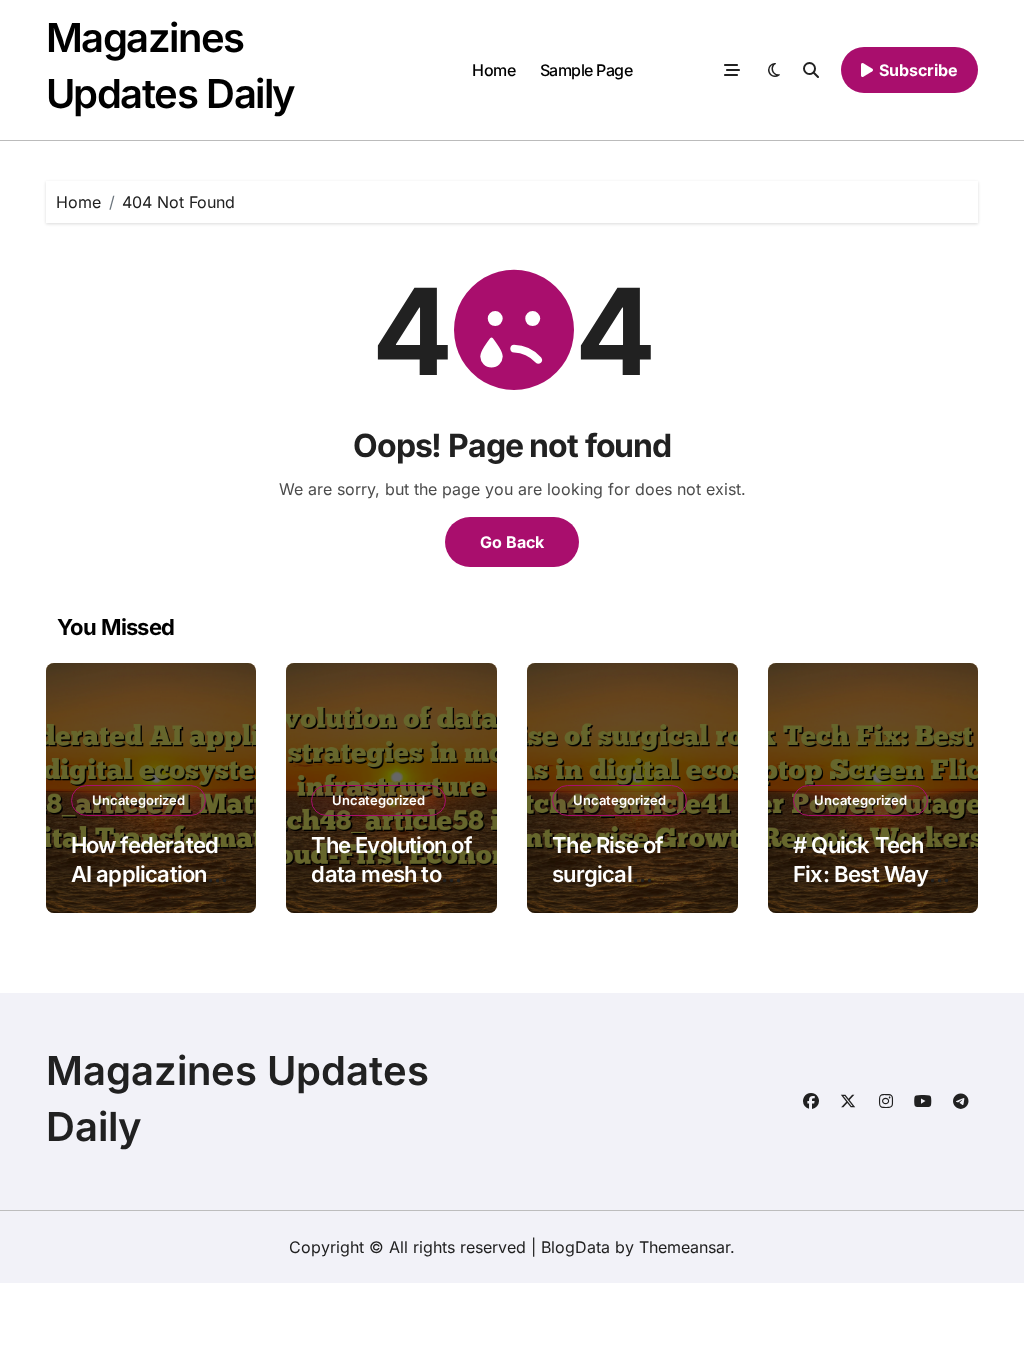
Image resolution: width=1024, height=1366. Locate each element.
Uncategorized (138, 800)
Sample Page (586, 70)
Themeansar (684, 1247)
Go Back (512, 542)
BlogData (575, 1247)
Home (493, 70)
